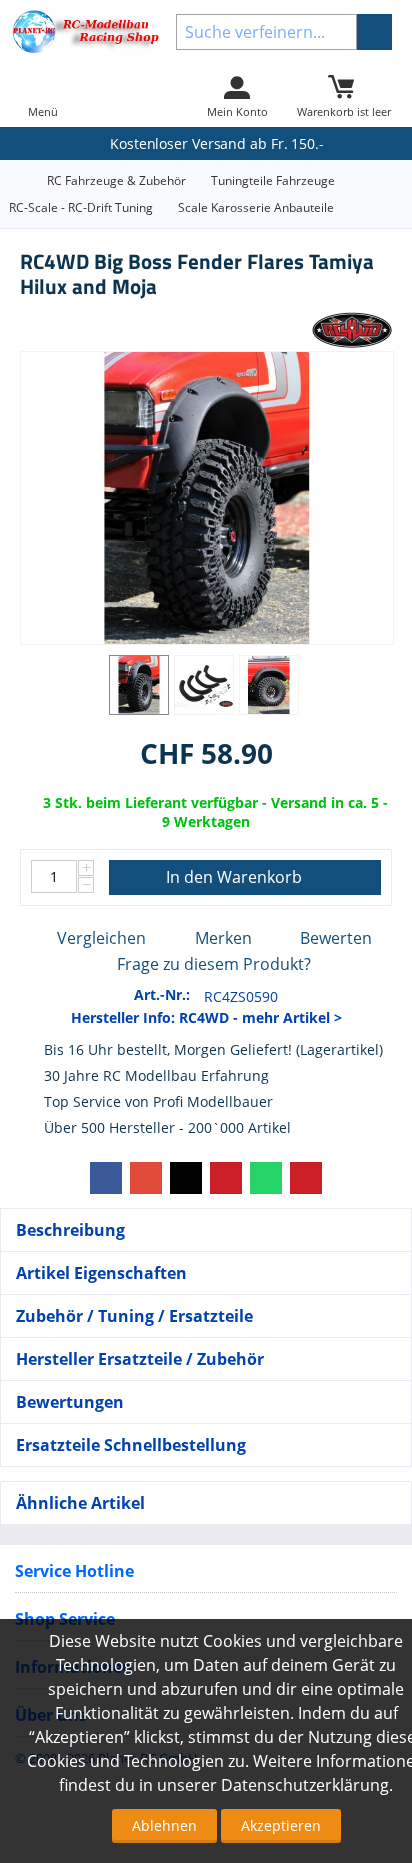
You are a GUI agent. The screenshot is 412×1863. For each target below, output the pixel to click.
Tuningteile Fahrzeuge (273, 180)
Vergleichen (101, 938)
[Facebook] (106, 1178)
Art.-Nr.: (162, 994)
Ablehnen (164, 1825)
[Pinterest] (226, 1178)
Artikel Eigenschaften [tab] (101, 1273)
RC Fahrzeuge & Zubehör (116, 180)
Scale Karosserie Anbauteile (256, 207)
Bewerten (336, 938)
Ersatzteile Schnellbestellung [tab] (131, 1445)
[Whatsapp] (266, 1178)
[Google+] (146, 1178)
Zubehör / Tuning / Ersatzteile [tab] (134, 1316)
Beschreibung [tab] (70, 1230)
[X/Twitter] (186, 1178)
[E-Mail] (306, 1178)
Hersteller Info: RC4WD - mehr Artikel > (206, 1017)
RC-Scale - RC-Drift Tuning (81, 207)
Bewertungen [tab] (70, 1402)
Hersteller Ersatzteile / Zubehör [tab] (140, 1359)
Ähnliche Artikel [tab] (80, 1503)
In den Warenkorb (234, 877)
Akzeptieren (281, 1825)
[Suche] (374, 32)
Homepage (15, 181)
